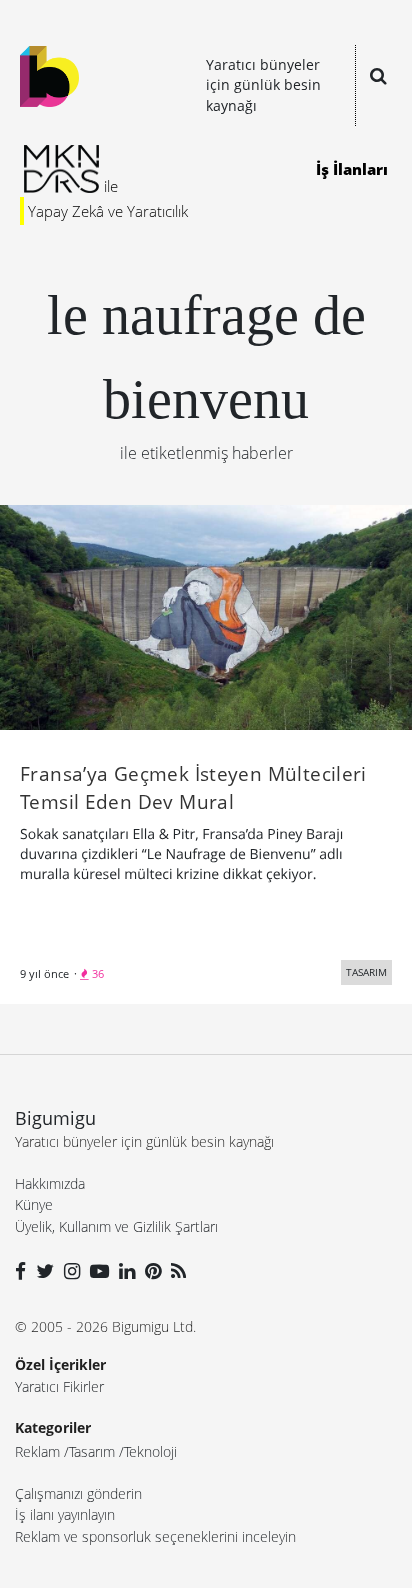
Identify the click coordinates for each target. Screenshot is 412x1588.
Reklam (37, 1451)
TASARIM (366, 972)
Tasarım (92, 1451)
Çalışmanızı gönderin (78, 1493)
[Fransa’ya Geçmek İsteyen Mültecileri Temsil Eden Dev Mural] (206, 616)
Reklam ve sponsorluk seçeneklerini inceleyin (155, 1536)
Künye (34, 1204)
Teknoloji (150, 1451)
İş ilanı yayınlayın (65, 1514)
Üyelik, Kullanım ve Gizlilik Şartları (116, 1226)
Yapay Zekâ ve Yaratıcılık (108, 211)
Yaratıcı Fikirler (59, 1386)
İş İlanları (352, 169)
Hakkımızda (50, 1183)
